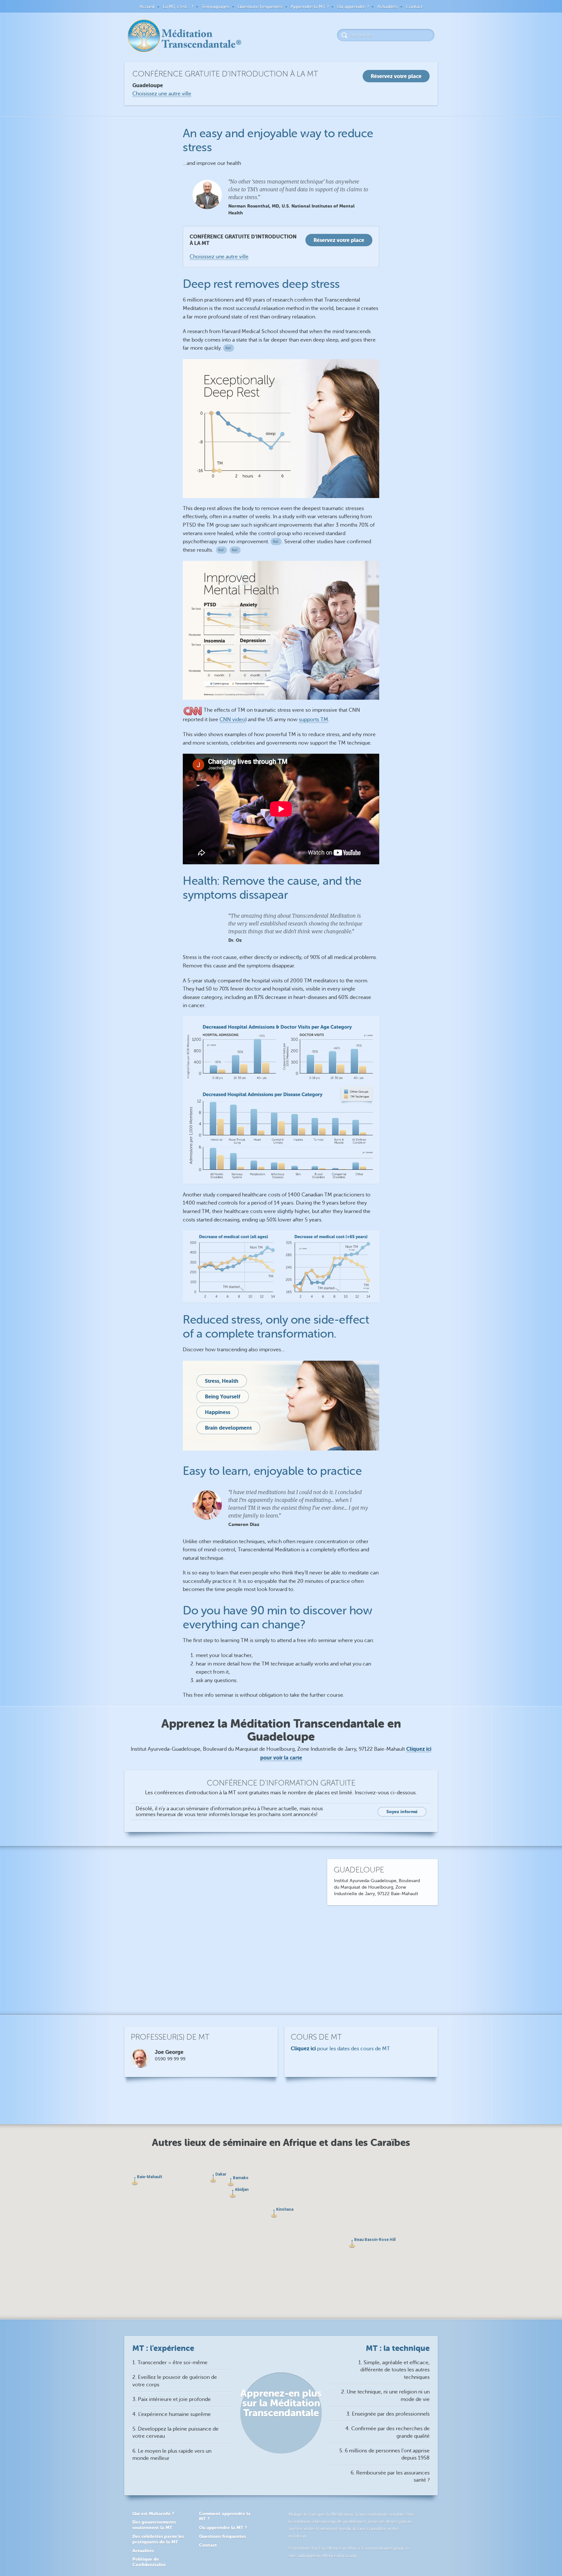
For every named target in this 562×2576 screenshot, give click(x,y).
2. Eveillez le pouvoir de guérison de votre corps (175, 2381)
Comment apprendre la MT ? (225, 2516)
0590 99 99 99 (170, 2059)
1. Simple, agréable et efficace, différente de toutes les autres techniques (394, 2370)
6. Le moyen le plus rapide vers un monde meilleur (172, 2455)
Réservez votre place (339, 240)
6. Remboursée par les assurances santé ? (390, 2476)
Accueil (147, 7)
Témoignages (215, 7)
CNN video (232, 720)
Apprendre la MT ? (310, 7)
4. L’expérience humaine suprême (172, 2414)
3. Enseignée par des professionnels (388, 2414)
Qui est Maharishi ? (153, 2514)
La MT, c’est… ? (178, 7)
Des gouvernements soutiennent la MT (154, 2525)
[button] (274, 2214)
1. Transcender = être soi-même (170, 2363)
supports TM (314, 720)
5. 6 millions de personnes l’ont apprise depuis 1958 (384, 2454)
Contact (414, 7)
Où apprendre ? (353, 7)
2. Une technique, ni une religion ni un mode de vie (385, 2395)
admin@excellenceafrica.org (327, 2556)
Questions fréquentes (260, 7)
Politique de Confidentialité (149, 2562)
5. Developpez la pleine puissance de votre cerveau (175, 2433)
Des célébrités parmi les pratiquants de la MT (158, 2539)
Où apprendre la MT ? (223, 2528)
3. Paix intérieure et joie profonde (172, 2399)
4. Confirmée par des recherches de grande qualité (388, 2432)
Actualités (387, 7)
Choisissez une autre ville (162, 94)
